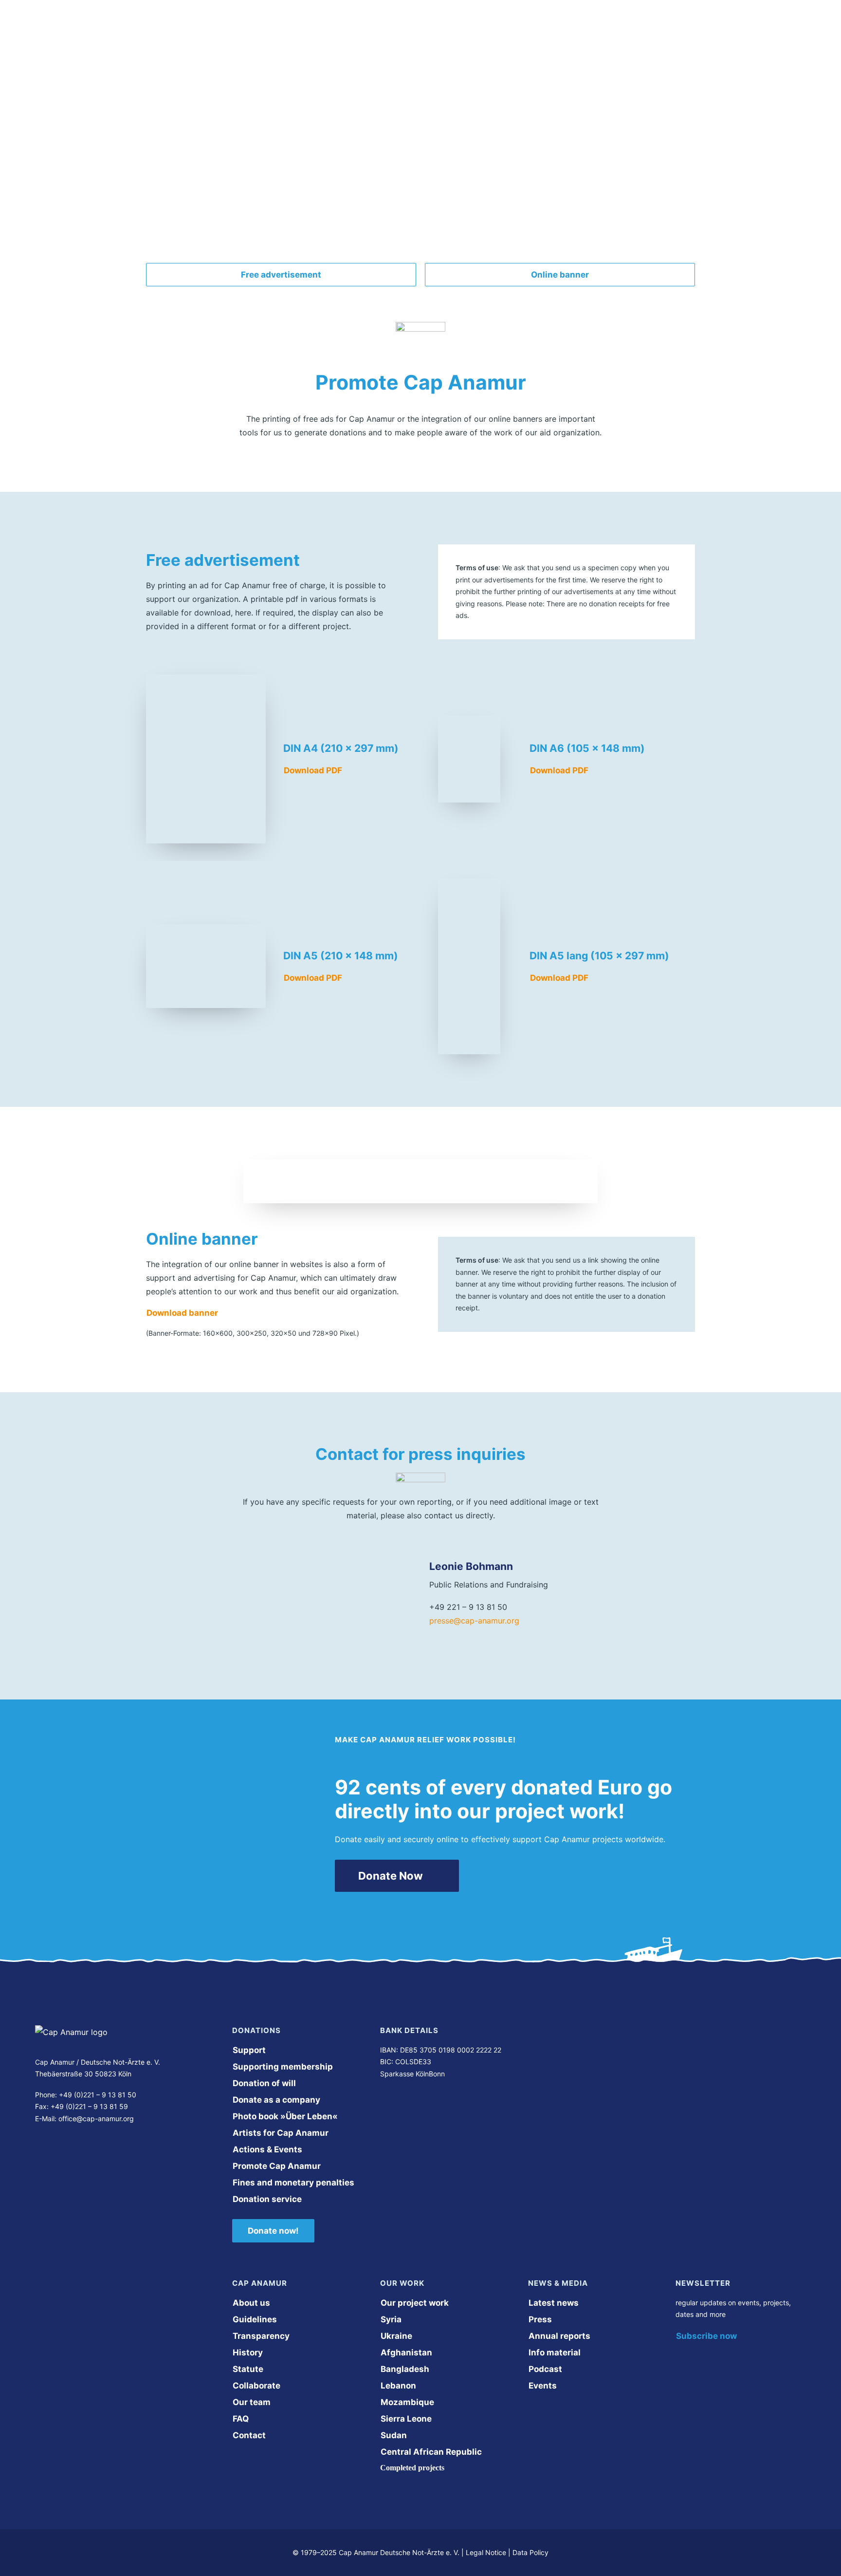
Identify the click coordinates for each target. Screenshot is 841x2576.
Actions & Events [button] (267, 2149)
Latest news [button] (554, 2303)
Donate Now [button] (391, 1876)
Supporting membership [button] (283, 2067)
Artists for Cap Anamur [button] (281, 2133)
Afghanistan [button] (406, 2352)
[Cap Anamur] (199, 29)
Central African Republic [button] (431, 2452)
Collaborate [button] (256, 2386)
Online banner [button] (560, 275)
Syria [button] (391, 2319)
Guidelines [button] (255, 2319)
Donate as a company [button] (276, 2100)
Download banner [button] (182, 1313)
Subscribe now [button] (706, 2336)
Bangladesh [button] (405, 2369)
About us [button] (299, 29)
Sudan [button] (394, 2435)
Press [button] (540, 2319)
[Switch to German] (671, 29)
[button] (38, 2147)
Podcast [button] (545, 2369)
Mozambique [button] (407, 2402)
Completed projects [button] (412, 2468)
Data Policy (530, 2552)
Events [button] (543, 2386)
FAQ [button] (241, 2419)
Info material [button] (555, 2352)
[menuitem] (307, 29)
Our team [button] (252, 2402)
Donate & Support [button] (493, 29)
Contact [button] (249, 2435)
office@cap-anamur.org (96, 2119)
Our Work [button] (364, 29)
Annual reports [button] (559, 2336)
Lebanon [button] (398, 2386)
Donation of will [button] (264, 2083)
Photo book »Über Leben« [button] (285, 2116)
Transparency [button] (261, 2336)
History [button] (248, 2352)
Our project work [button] (415, 2303)
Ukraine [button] (396, 2336)
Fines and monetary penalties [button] (293, 2183)
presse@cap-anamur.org (474, 1621)
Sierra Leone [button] (406, 2419)
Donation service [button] (267, 2199)
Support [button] (249, 2050)
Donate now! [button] (273, 2231)
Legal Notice (486, 2552)
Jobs (420, 29)
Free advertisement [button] (281, 275)
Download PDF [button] (313, 770)
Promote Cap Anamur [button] (277, 2166)
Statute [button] (248, 2369)
